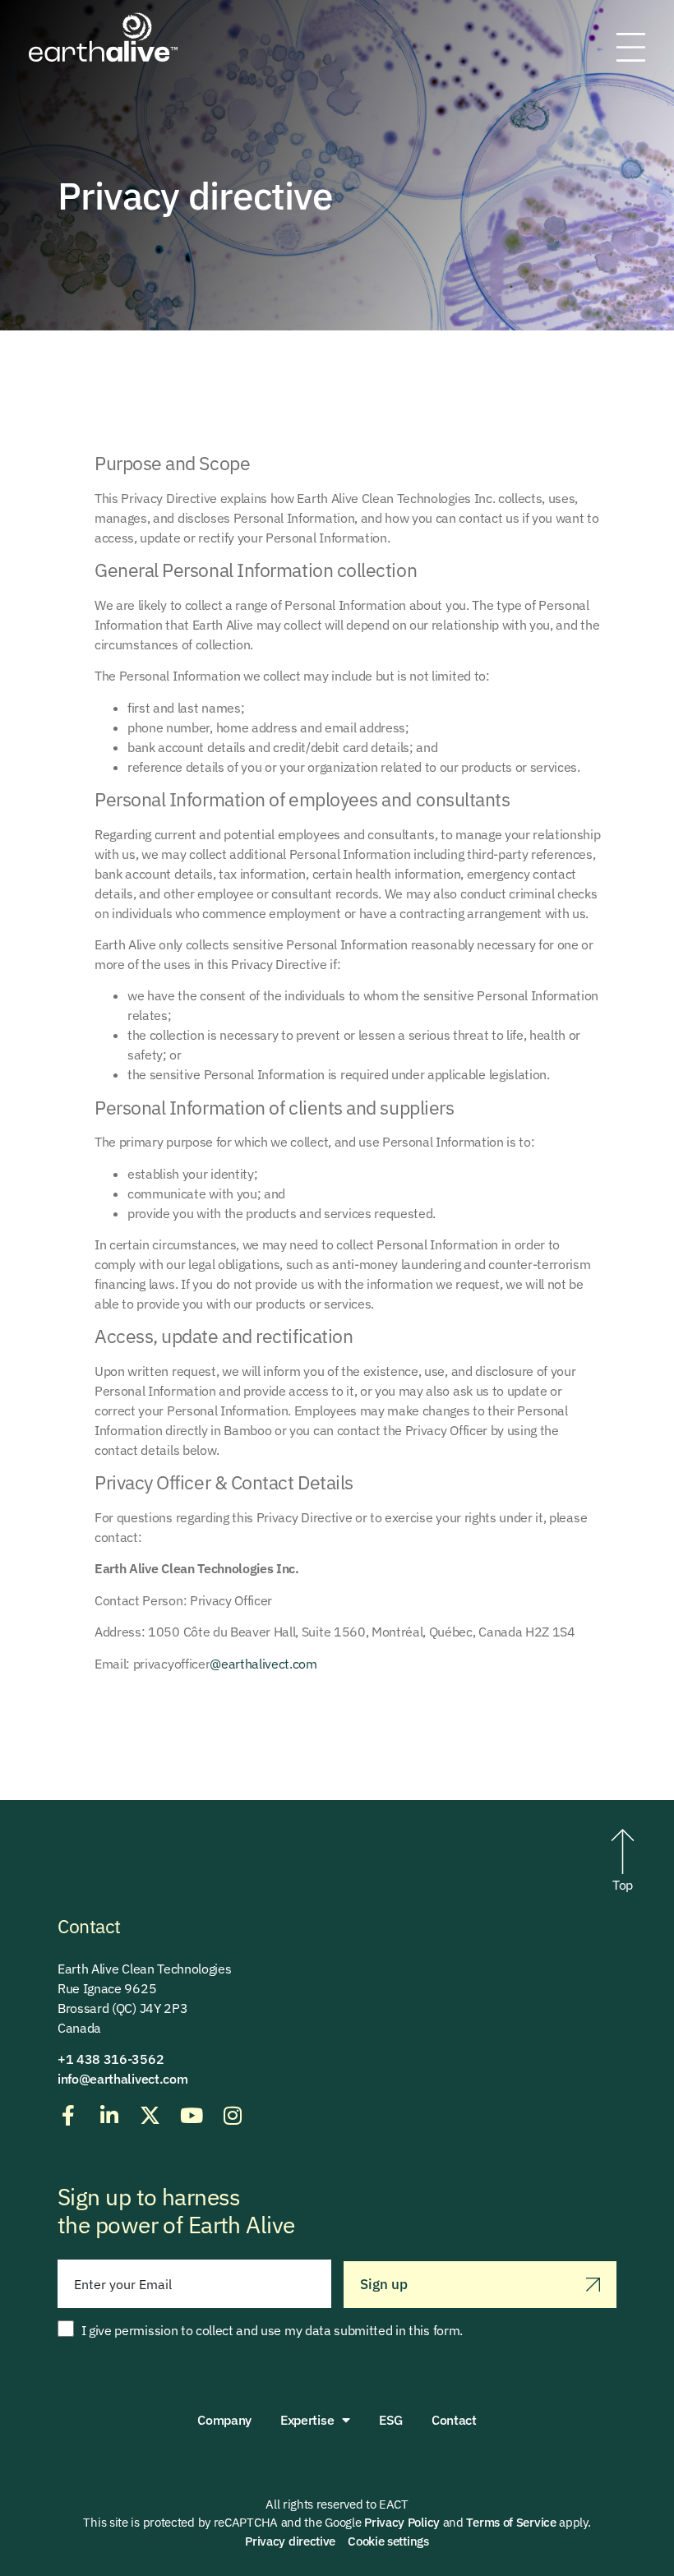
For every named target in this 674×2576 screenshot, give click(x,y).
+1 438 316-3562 (111, 2059)
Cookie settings (388, 2541)
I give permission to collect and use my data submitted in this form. (272, 2330)
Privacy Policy (402, 2522)
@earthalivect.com (263, 1664)
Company (224, 2420)
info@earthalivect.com (122, 2079)
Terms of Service (511, 2522)
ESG (391, 2420)
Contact (454, 2420)
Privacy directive (290, 2541)
